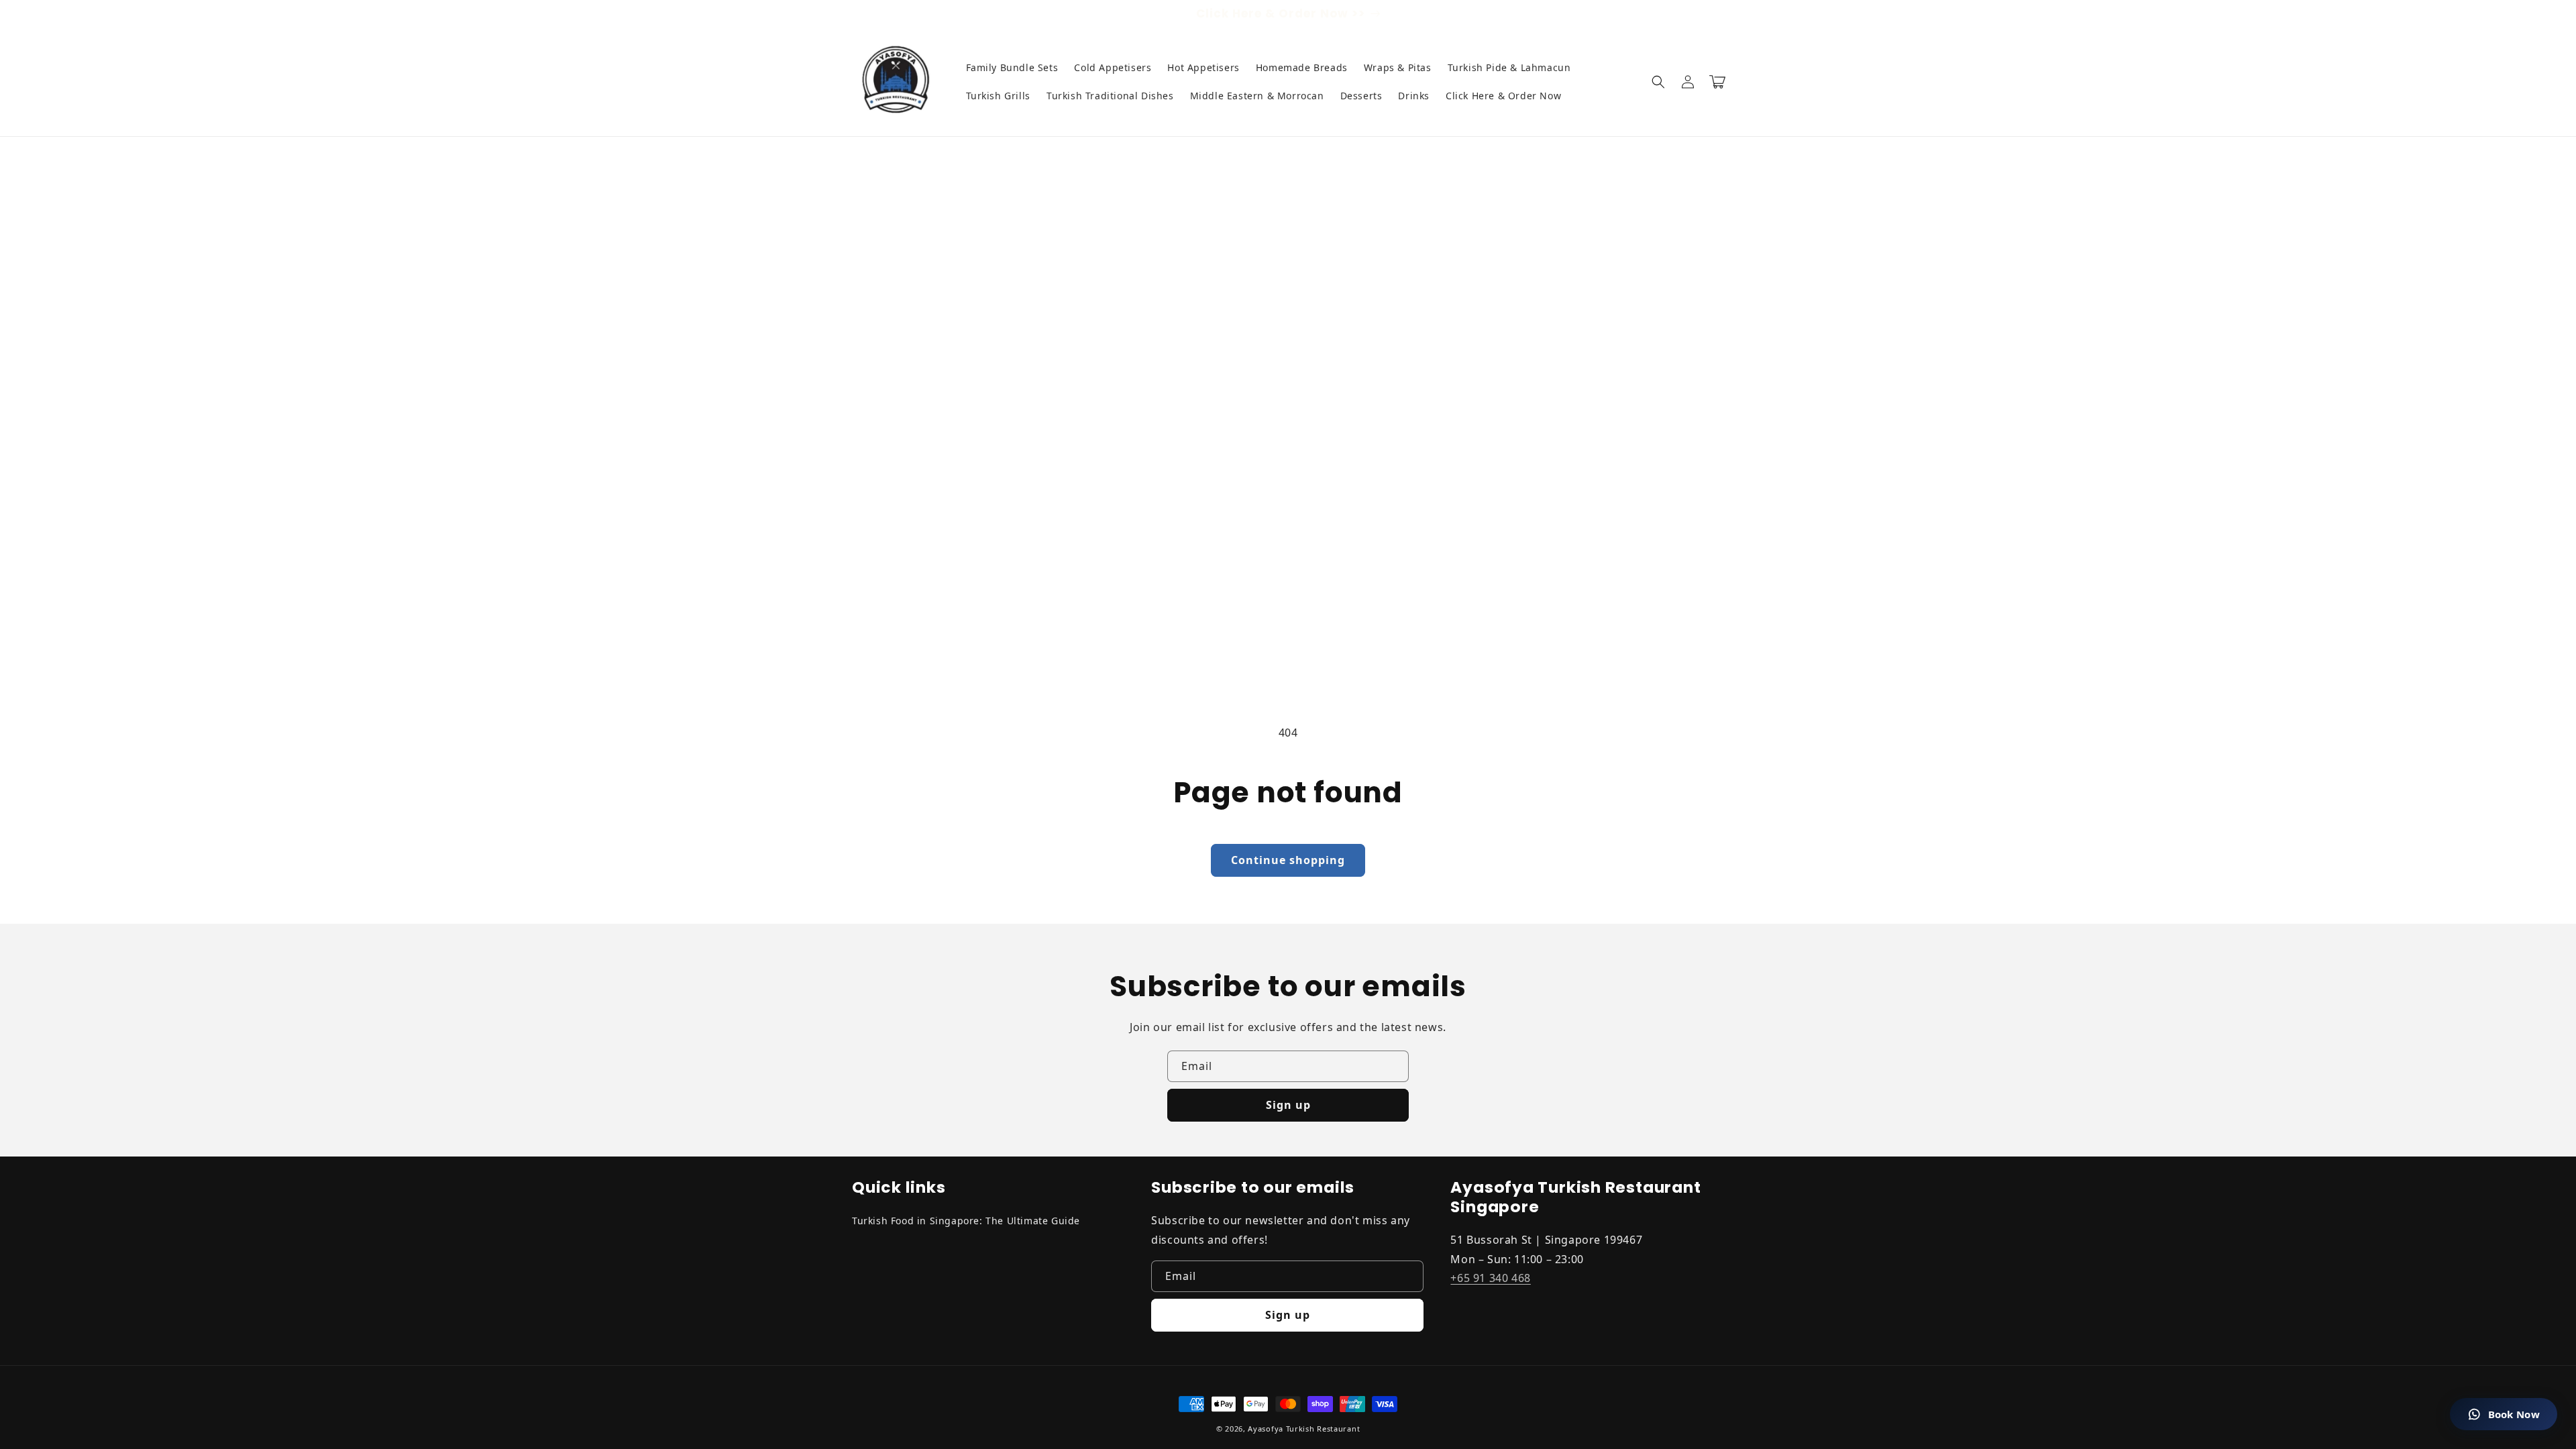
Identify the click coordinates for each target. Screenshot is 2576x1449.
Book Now (2514, 1414)
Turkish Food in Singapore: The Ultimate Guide (966, 1221)
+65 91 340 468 (1490, 1278)
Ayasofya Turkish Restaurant (1304, 1429)
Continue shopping (1288, 860)
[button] (1658, 82)
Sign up (1288, 1105)
